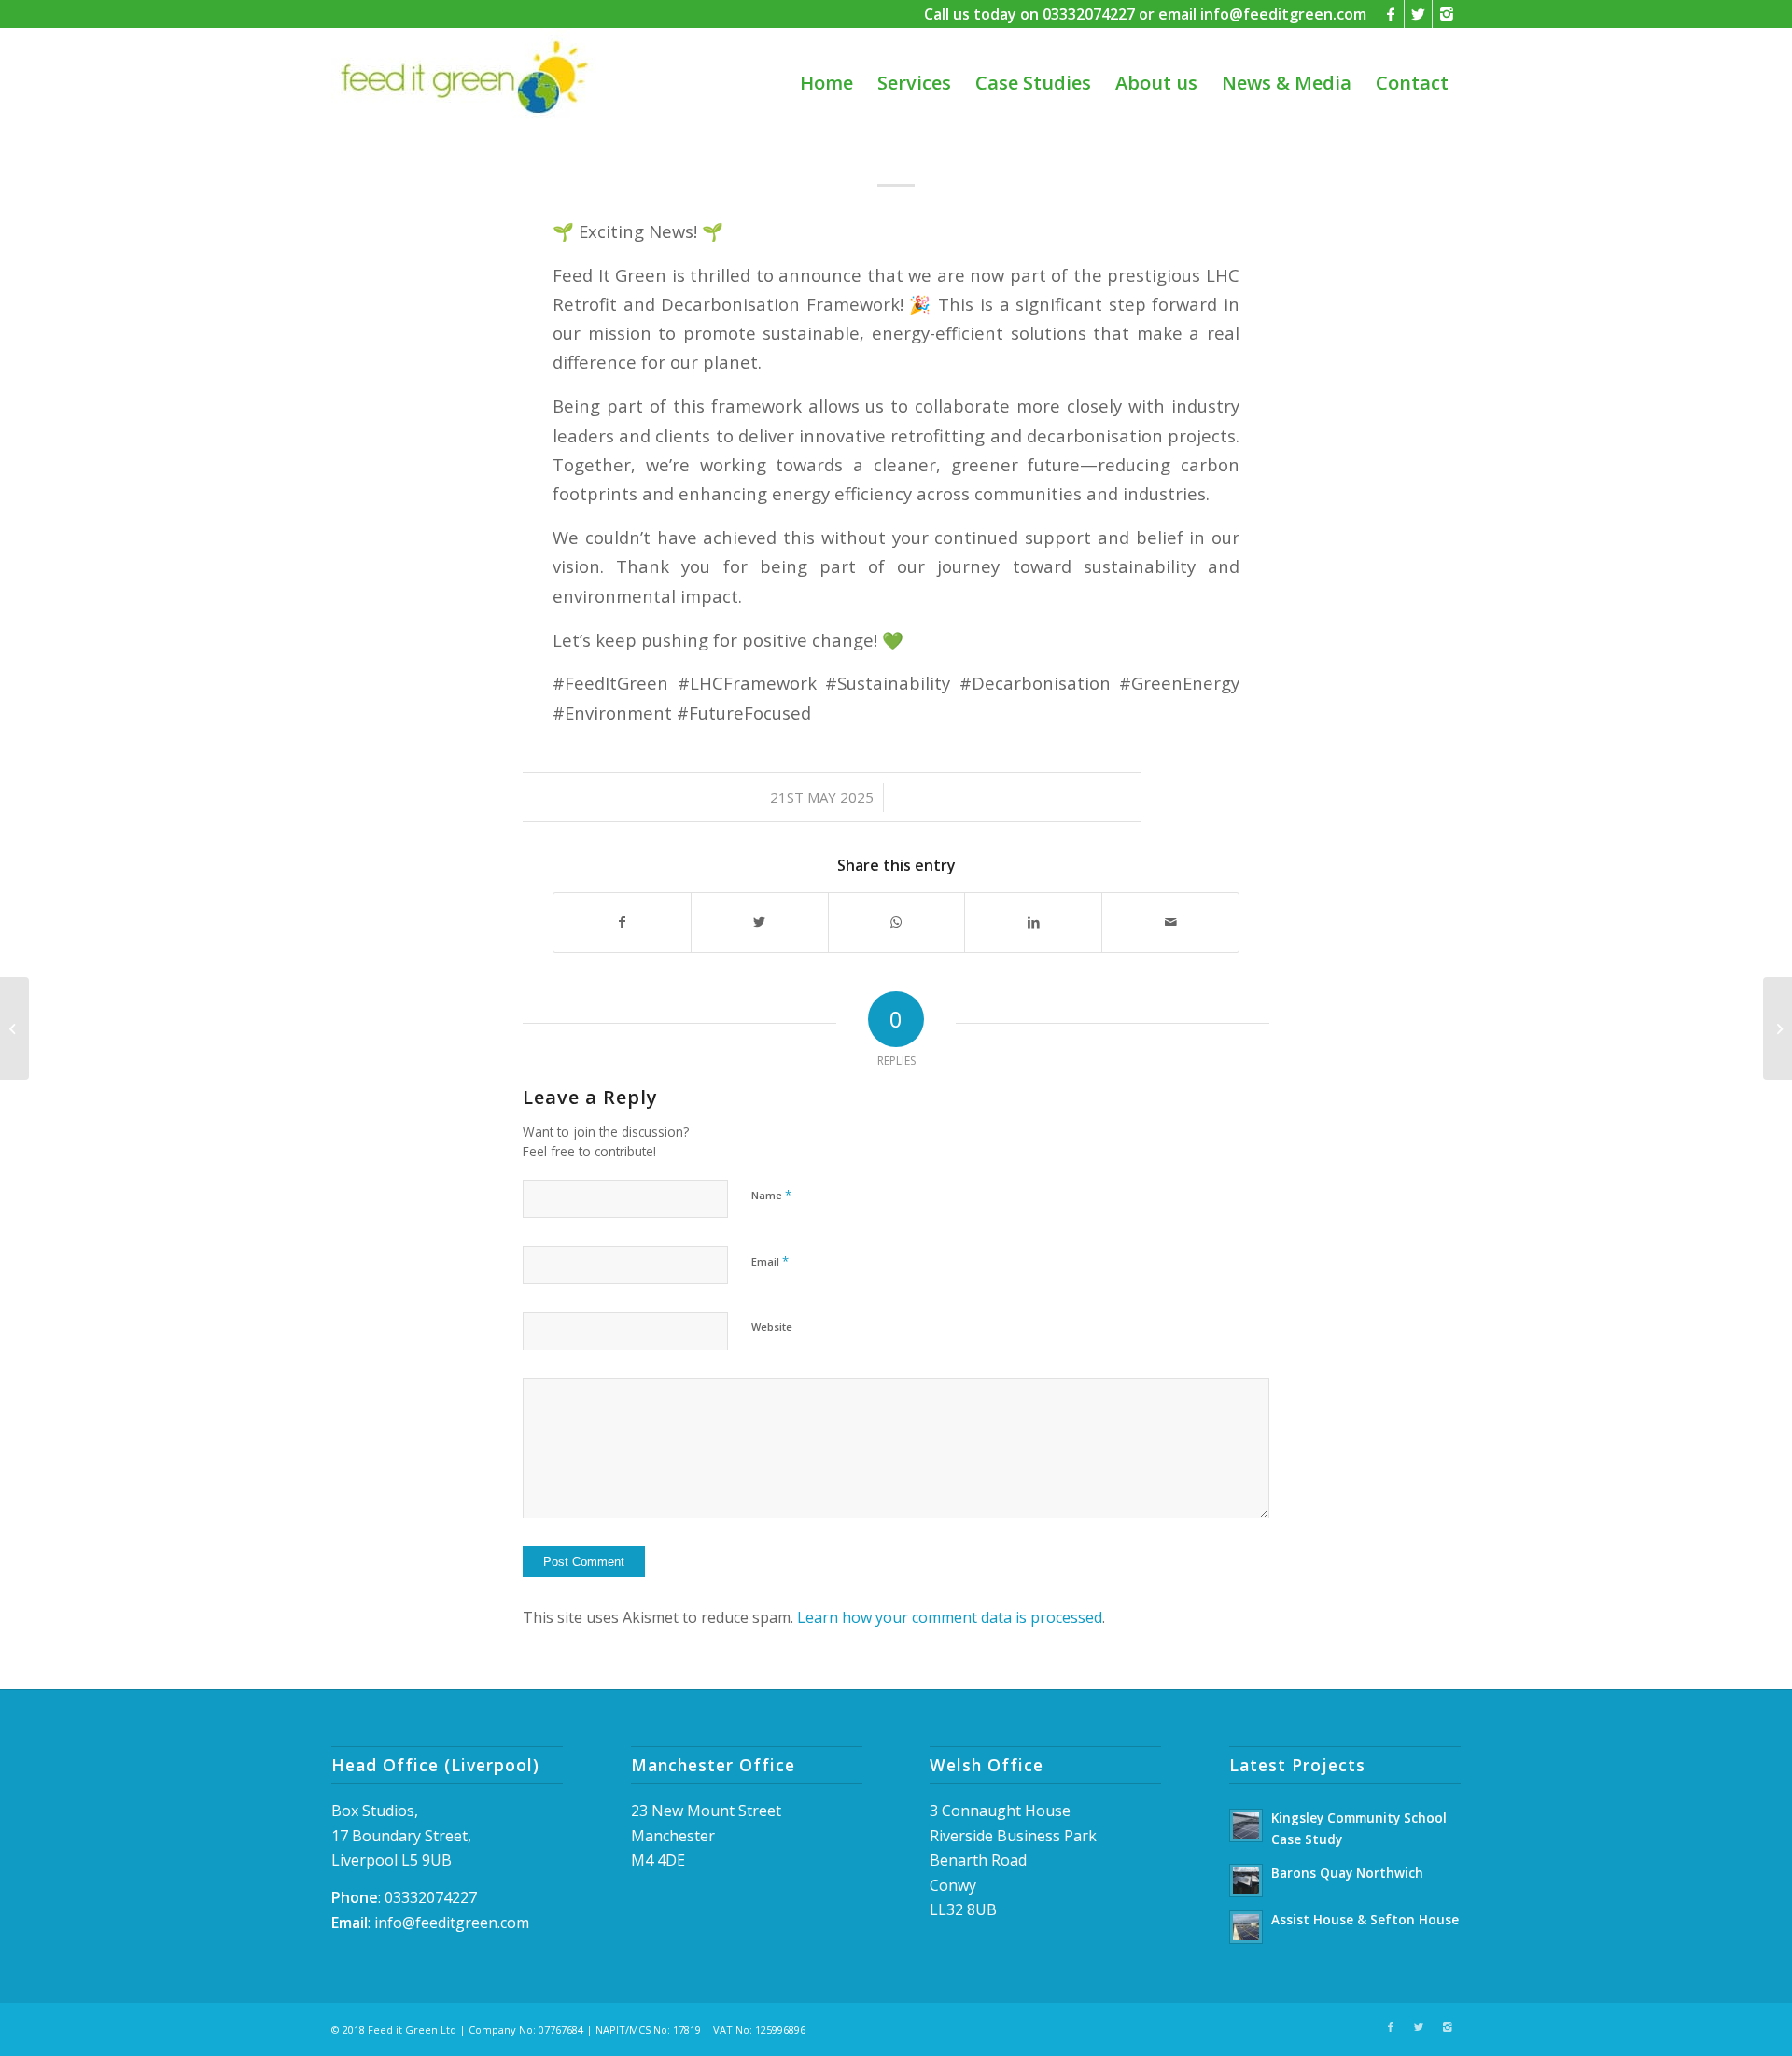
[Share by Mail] (1170, 922)
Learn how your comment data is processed (950, 1617)
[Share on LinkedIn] (1033, 922)
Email (770, 1261)
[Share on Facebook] (622, 922)
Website (772, 1327)
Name (771, 1195)
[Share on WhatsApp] (897, 922)
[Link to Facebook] (1390, 14)
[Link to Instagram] (1447, 14)
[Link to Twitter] (1418, 14)
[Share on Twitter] (760, 922)
